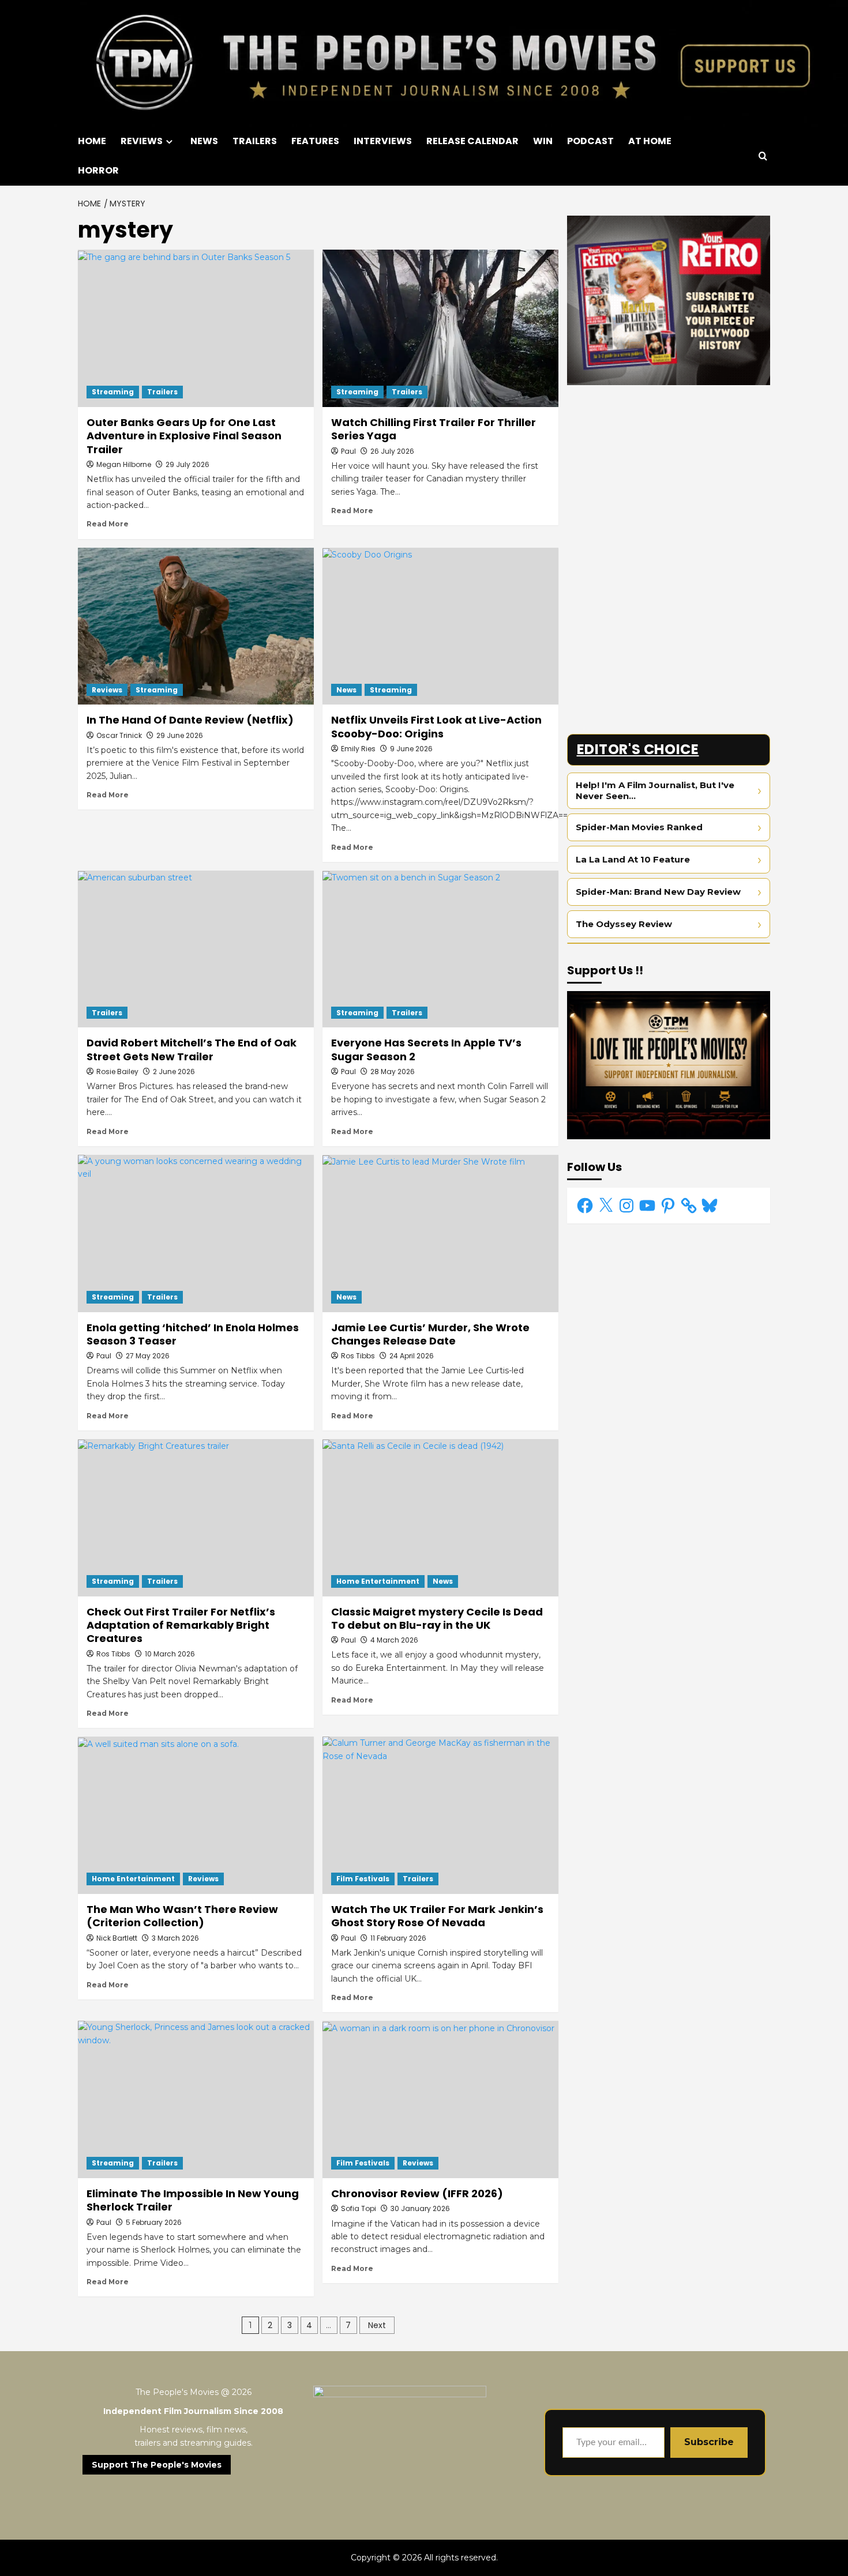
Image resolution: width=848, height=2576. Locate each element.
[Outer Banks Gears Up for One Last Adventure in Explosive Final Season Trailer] (196, 328)
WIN (543, 141)
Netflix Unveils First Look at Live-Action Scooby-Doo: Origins (436, 726)
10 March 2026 (170, 1654)
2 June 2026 (174, 1072)
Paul (348, 451)
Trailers (162, 392)
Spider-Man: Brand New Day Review (658, 892)
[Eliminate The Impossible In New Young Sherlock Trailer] (196, 2099)
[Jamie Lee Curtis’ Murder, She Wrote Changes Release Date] (440, 1234)
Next (377, 2325)
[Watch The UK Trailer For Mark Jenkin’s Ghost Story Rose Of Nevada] (440, 1815)
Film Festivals (363, 1879)
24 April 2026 (412, 1356)
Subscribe (709, 2442)
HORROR (98, 170)
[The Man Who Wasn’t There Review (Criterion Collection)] (196, 1815)
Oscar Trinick (119, 735)
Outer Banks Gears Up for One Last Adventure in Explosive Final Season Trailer (184, 436)
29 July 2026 (187, 464)
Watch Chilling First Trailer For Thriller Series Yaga (434, 429)
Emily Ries (358, 749)
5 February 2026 (154, 2222)
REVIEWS (142, 141)
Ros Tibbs (358, 1356)
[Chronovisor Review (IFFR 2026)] (440, 2099)
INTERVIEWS (383, 141)
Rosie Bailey (117, 1072)
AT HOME (650, 141)
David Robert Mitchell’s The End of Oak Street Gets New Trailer (192, 1049)
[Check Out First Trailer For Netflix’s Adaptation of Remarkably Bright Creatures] (196, 1518)
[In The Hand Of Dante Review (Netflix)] (196, 626)
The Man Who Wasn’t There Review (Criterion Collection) (182, 1916)
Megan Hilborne (124, 464)
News (346, 690)
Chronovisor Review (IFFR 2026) (417, 2193)
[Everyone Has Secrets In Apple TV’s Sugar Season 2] (440, 949)
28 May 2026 (393, 1072)
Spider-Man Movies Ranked (639, 827)
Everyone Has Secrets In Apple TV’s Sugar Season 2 (426, 1049)
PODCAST (590, 141)
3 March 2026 (175, 1938)
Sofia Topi (359, 2208)
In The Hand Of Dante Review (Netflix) (190, 720)
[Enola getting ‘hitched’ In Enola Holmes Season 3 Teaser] (196, 1234)
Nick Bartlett (117, 1938)
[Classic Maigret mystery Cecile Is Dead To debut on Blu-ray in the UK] (440, 1518)
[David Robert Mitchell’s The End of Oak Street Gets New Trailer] (196, 949)
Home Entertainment (378, 1581)
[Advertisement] (669, 474)
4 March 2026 (394, 1640)
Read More (108, 524)
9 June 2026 (411, 749)
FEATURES (315, 141)
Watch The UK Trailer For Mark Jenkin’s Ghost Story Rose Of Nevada (437, 1916)
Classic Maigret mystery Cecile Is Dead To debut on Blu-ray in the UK (437, 1618)
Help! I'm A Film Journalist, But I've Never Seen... (655, 791)
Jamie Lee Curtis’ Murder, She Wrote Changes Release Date (430, 1334)
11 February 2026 (398, 1938)
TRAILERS (255, 141)
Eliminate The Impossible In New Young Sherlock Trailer (193, 2200)
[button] (763, 156)
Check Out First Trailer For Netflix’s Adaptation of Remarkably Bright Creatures (181, 1625)
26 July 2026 (392, 451)
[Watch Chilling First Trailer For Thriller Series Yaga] (440, 328)
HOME (92, 141)
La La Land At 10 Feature (633, 859)
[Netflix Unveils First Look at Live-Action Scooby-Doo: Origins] (440, 626)
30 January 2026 (420, 2208)
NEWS (204, 141)
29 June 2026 (180, 735)
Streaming (113, 392)
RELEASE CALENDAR (472, 141)
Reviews (107, 690)
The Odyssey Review (624, 924)
